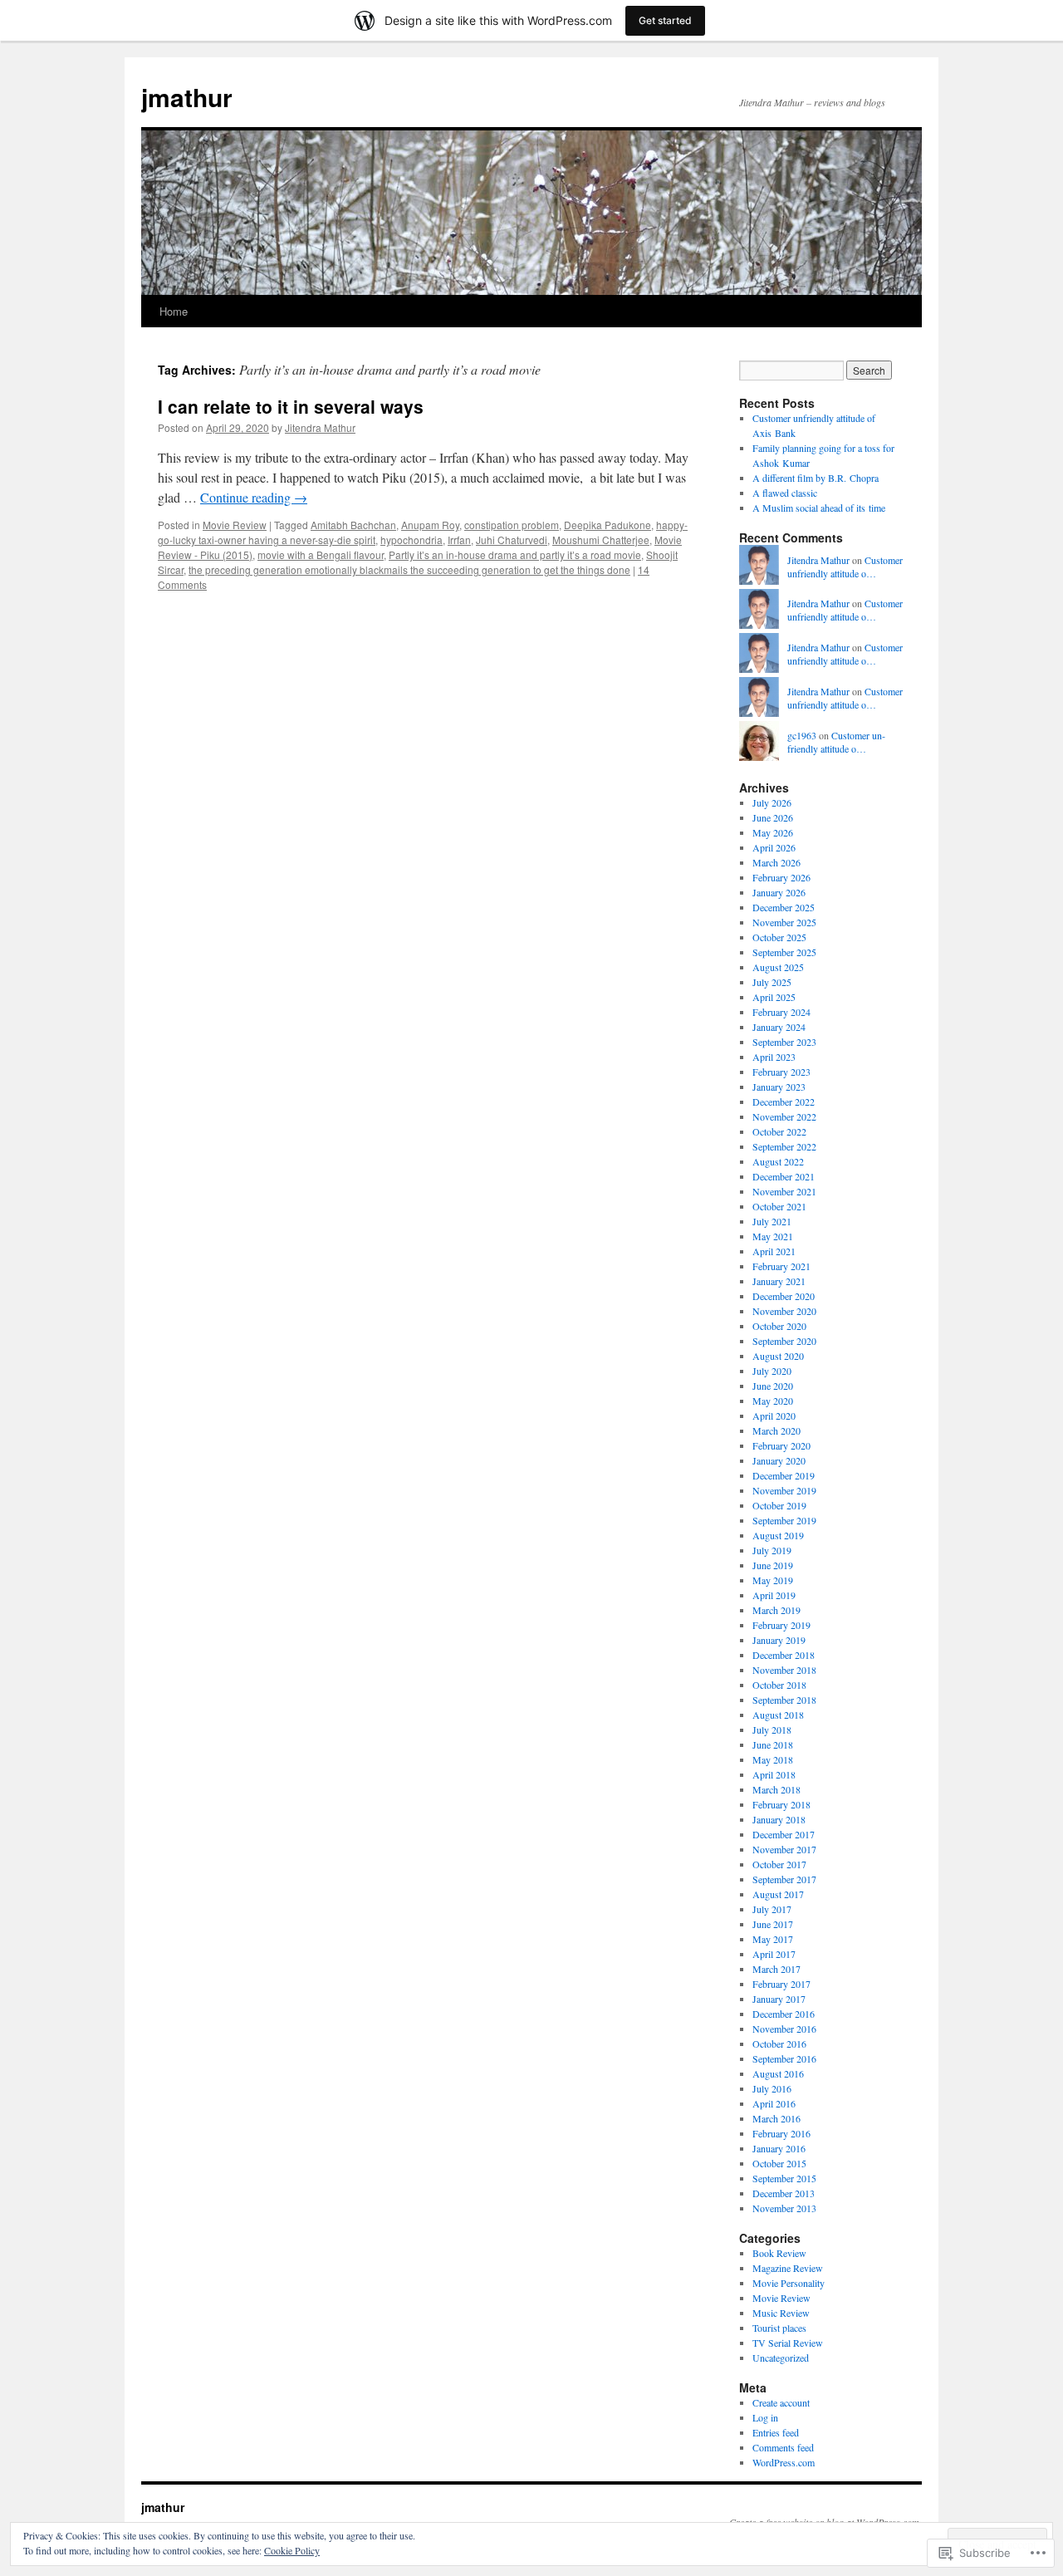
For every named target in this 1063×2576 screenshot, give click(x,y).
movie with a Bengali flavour (321, 554)
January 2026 (779, 892)
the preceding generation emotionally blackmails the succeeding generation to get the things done (409, 569)
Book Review (779, 2253)
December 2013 (784, 2193)
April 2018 (774, 1774)
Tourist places (779, 2328)
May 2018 (773, 1759)
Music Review (781, 2313)
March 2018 (776, 1789)
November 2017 (784, 1849)
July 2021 (772, 1221)
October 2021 (779, 1206)
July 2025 (772, 982)
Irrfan (459, 540)
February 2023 (781, 1072)
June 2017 (773, 1924)
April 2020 (774, 1416)
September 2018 (784, 1700)
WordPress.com (784, 2462)
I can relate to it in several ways (291, 406)
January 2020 (779, 1460)
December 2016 (784, 2014)
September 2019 (784, 1520)
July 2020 (772, 1371)
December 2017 (784, 1834)
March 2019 (776, 1610)
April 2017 (774, 1954)
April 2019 (774, 1595)
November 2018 (784, 1670)
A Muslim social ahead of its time (819, 508)
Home (174, 311)
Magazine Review (788, 2268)
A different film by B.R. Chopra (816, 478)
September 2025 (784, 952)
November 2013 (784, 2208)
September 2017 (784, 1879)
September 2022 (784, 1146)
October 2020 (779, 1326)
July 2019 (772, 1550)
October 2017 (779, 1864)
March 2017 (776, 1969)
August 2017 (778, 1894)
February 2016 (781, 2133)
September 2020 (784, 1341)
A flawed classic (785, 493)
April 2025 (774, 997)
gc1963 (802, 735)
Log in (765, 2417)
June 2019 (773, 1565)
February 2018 (781, 1804)
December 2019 (784, 1475)
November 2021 (784, 1191)
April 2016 (774, 2103)
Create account (781, 2402)
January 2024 (779, 1027)
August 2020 (778, 1356)
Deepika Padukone (607, 525)
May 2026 (773, 832)
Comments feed (783, 2447)
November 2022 (784, 1116)
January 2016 (779, 2148)
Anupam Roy (430, 525)
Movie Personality (789, 2283)
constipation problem (512, 525)
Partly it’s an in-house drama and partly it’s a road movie (515, 554)
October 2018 (779, 1685)
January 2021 (779, 1281)
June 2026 (773, 817)
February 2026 (781, 877)
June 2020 (773, 1386)
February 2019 (781, 1625)
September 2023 (784, 1042)
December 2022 (784, 1102)
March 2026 (776, 862)
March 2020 (776, 1430)
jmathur (187, 97)
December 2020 (784, 1296)
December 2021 (784, 1176)
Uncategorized (781, 2358)
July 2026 (772, 802)
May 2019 (773, 1580)
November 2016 (784, 2029)
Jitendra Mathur (320, 427)
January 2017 (779, 1999)
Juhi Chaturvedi (512, 540)
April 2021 (774, 1251)
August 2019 (778, 1535)
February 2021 (781, 1266)
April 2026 (774, 847)
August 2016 (778, 2073)
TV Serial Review (788, 2343)
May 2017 (773, 1939)
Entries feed (776, 2432)
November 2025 (784, 922)
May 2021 (773, 1236)
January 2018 (779, 1819)
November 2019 (784, 1490)
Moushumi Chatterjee (601, 540)
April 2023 (774, 1057)
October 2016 (779, 2044)
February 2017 (781, 1984)
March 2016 (776, 2118)
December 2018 (784, 1655)
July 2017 (772, 1909)
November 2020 (784, 1311)
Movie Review (235, 525)
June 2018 (773, 1744)
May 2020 (773, 1401)
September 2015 (784, 2178)
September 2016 (784, 2058)
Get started (665, 20)
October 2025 (779, 937)
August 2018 (778, 1715)
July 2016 (772, 2088)
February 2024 (781, 1012)
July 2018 (772, 1730)
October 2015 (779, 2163)
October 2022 (779, 1131)
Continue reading (254, 497)
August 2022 (778, 1161)
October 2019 (779, 1505)
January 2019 (779, 1640)
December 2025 (784, 907)
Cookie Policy (292, 2550)
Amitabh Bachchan (353, 525)
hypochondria (411, 540)
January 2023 (779, 1087)
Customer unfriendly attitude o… (845, 567)
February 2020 (781, 1445)
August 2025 (778, 967)
